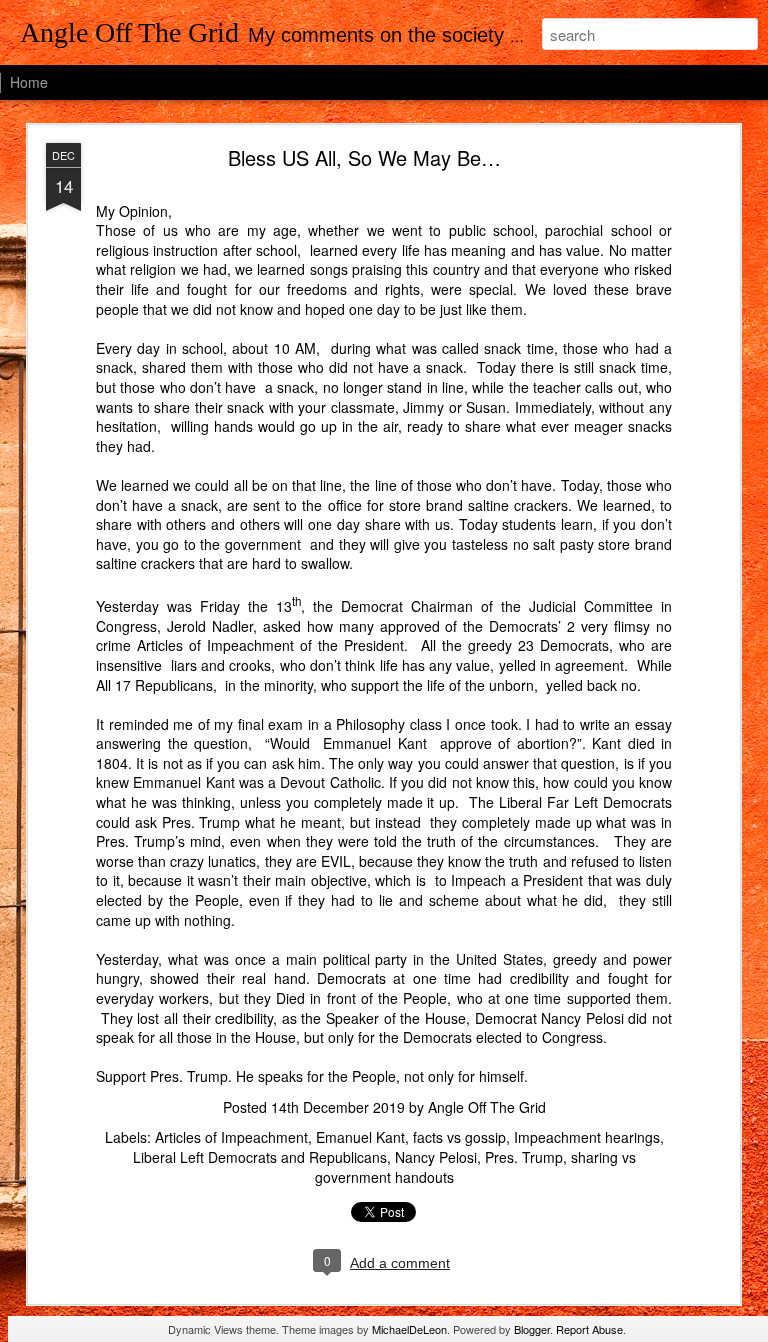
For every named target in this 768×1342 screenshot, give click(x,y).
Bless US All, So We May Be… (364, 157)
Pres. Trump (524, 1157)
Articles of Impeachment (231, 1137)
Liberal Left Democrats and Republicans (260, 1157)
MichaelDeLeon (409, 1329)
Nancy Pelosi (436, 1157)
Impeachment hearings (587, 1137)
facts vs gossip (459, 1137)
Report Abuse (589, 1329)
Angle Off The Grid (487, 1107)
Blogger (532, 1329)
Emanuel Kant (360, 1137)
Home (29, 82)
